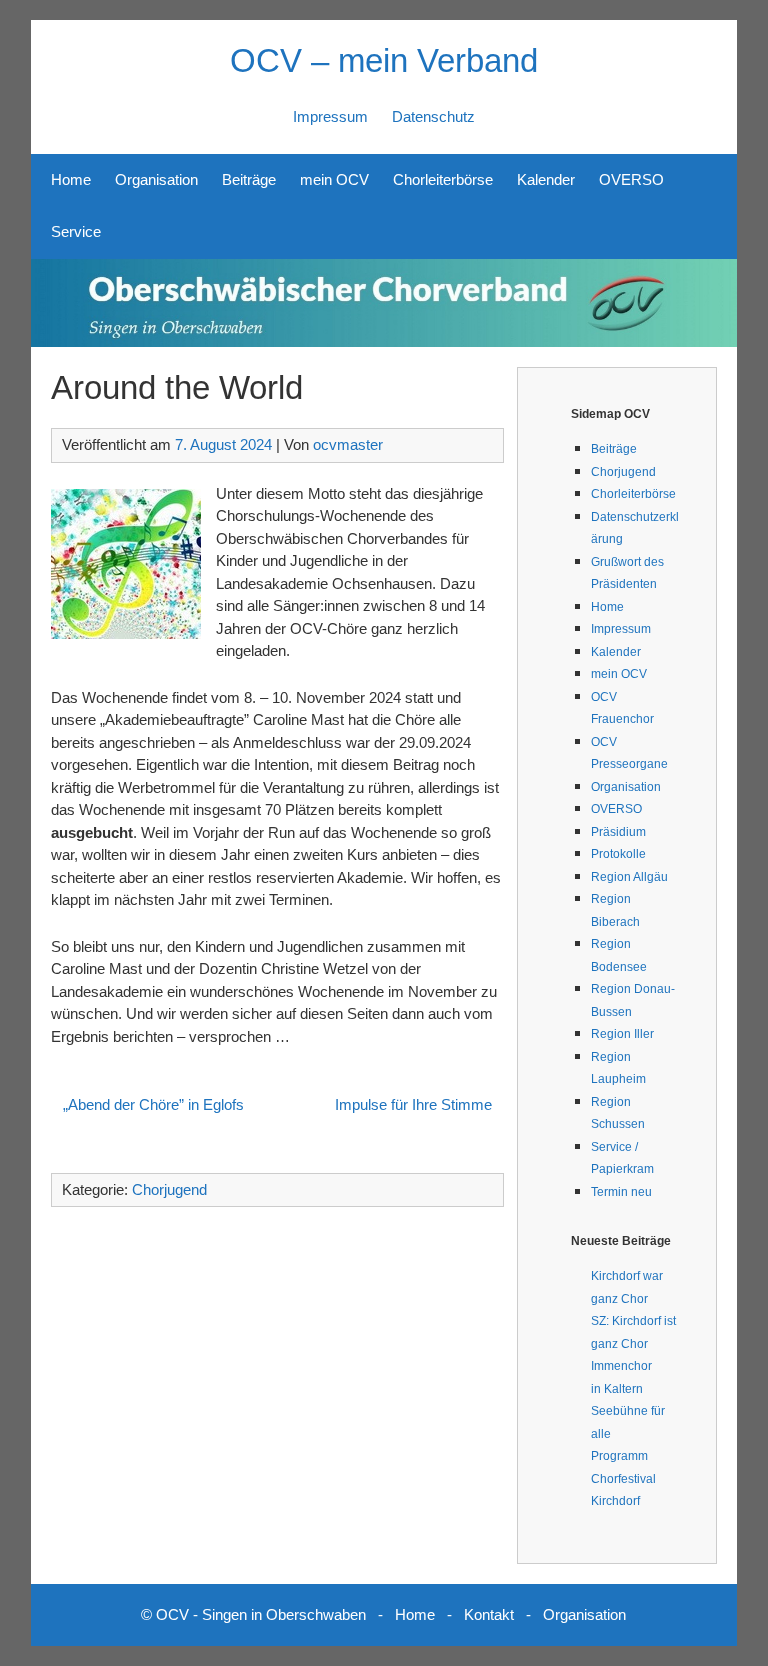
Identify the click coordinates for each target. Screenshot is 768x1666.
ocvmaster (348, 444)
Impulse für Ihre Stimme (413, 1104)
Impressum (330, 116)
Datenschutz (433, 116)
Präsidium (618, 832)
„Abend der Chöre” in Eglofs (153, 1104)
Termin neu (621, 1192)
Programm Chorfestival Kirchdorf (623, 1478)
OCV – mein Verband (384, 60)
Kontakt (489, 1614)
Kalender (546, 179)
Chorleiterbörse (443, 179)
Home (71, 179)
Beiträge (249, 179)
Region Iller (622, 1034)
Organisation (156, 179)
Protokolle (618, 854)
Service (76, 231)
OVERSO (631, 179)
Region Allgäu (629, 877)
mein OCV (334, 179)
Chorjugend (169, 1189)
